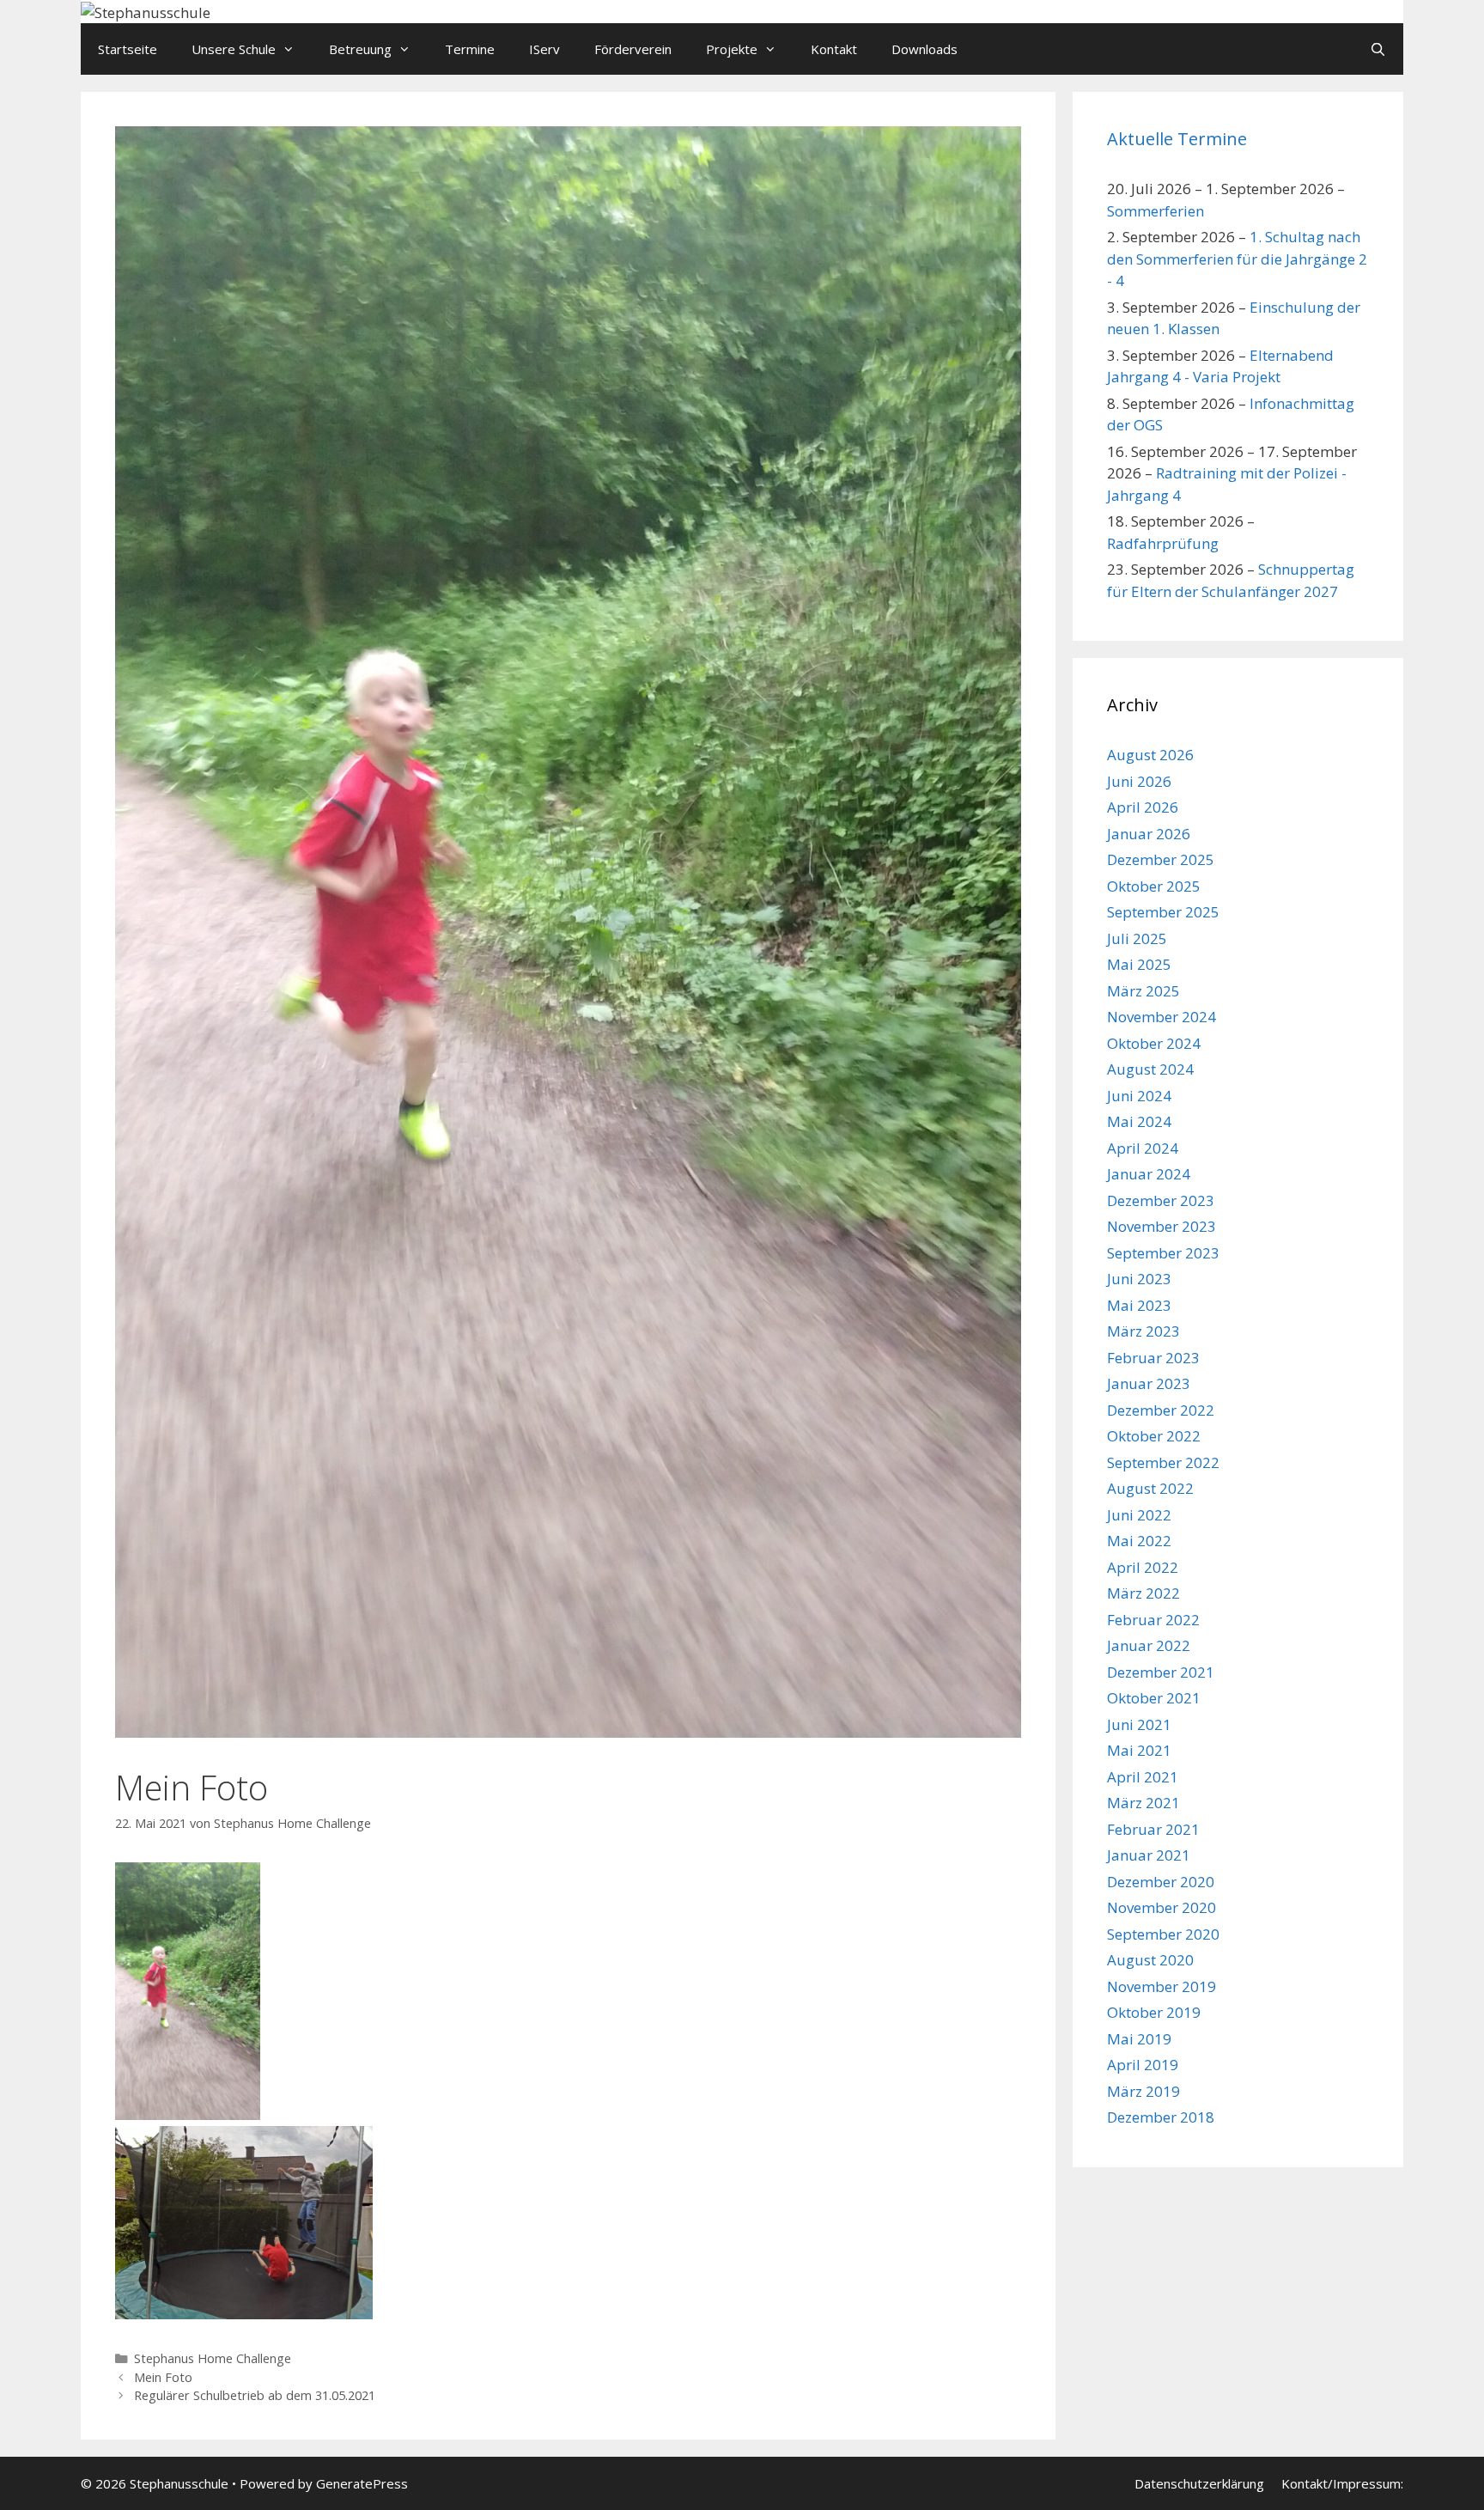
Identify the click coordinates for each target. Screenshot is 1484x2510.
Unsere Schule (234, 49)
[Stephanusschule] (146, 11)
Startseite (128, 49)
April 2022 (1143, 1567)
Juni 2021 (1139, 1724)
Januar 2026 (1149, 834)
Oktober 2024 (1154, 1043)
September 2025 (1163, 912)
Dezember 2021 (1161, 1672)
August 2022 (1150, 1488)
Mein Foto (163, 2377)
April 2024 (1143, 1148)
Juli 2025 (1137, 938)
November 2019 (1162, 1986)
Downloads (924, 49)
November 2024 (1162, 1017)
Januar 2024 (1149, 1174)
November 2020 (1162, 1907)
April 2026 (1143, 807)
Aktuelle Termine (1177, 139)
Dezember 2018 (1161, 2117)
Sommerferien (1156, 211)
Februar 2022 (1153, 1620)
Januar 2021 (1149, 1855)
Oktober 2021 (1154, 1698)
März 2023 (1143, 1331)
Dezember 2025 (1161, 859)
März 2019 (1143, 2091)
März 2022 (1143, 1593)
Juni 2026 (1139, 781)
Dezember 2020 (1161, 1882)
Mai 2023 (1139, 1305)
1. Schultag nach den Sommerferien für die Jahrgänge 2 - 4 (1237, 259)
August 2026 (1150, 755)
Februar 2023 (1153, 1358)
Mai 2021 (1139, 1750)
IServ (544, 49)
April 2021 (1143, 1777)
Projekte (732, 49)
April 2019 (1143, 2065)
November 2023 (1162, 1226)
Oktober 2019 (1154, 2012)
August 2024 (1150, 1069)
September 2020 (1163, 1934)
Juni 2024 (1139, 1096)
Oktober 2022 (1154, 1436)
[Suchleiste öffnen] (1378, 49)
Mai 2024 (1139, 1121)
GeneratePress (362, 2483)
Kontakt (834, 49)
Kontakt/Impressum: (1342, 2483)
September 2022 (1163, 1462)
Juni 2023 (1139, 1279)
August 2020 (1150, 1960)
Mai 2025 (1139, 964)
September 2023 (1163, 1253)
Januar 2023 (1149, 1383)
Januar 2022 (1149, 1645)
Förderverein (633, 49)
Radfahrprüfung (1163, 543)
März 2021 (1143, 1803)
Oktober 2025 (1154, 886)
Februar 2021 (1153, 1829)
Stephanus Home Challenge (213, 2358)
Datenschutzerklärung (1199, 2483)
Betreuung (360, 49)
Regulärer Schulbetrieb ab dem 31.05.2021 (255, 2395)
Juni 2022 (1139, 1515)
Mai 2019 (1139, 2039)
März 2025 (1143, 991)
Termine (470, 49)
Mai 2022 (1139, 1541)
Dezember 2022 (1161, 1410)
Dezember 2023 (1161, 1200)
